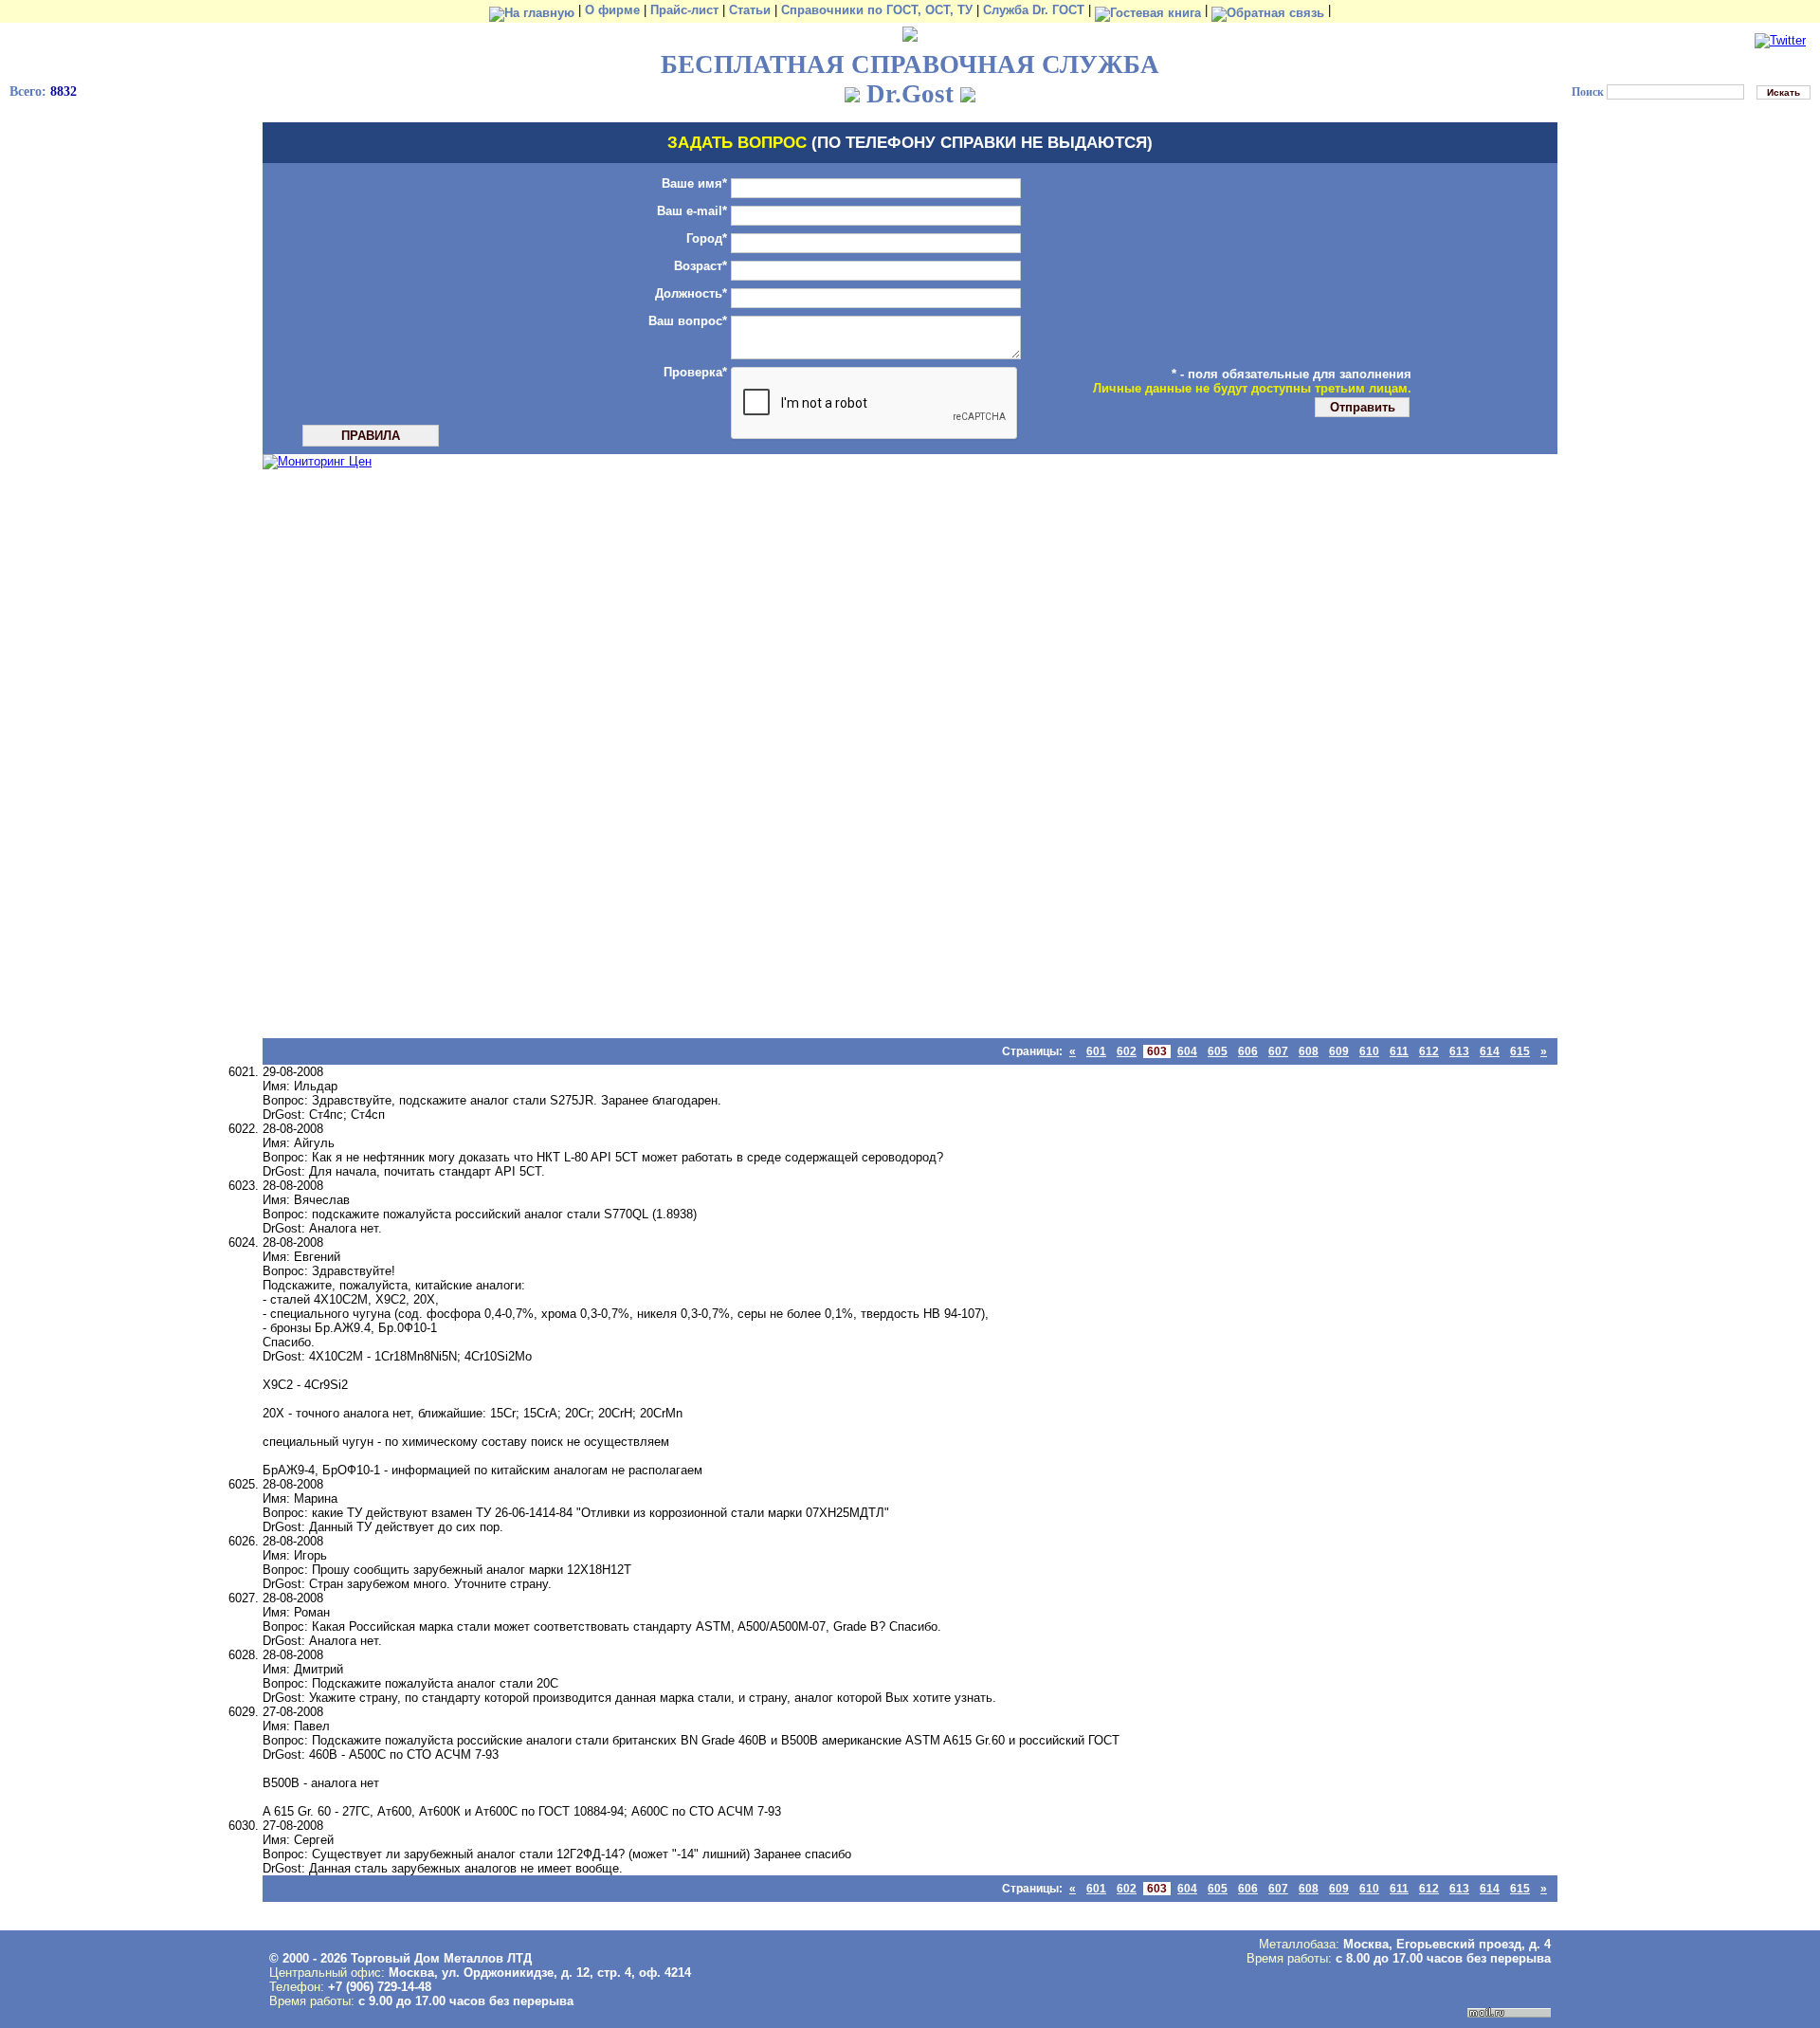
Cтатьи (750, 10)
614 (1490, 1051)
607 (1278, 1051)
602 (1127, 1051)
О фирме (612, 10)
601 (1096, 1051)
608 (1309, 1051)
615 (1520, 1051)
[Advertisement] (319, 754)
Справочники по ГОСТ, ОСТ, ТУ (877, 10)
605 (1218, 1051)
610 (1369, 1051)
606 (1248, 1051)
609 (1339, 1051)
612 (1429, 1051)
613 (1459, 1051)
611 (1399, 1051)
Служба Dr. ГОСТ (1034, 10)
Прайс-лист (684, 10)
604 (1187, 1051)
